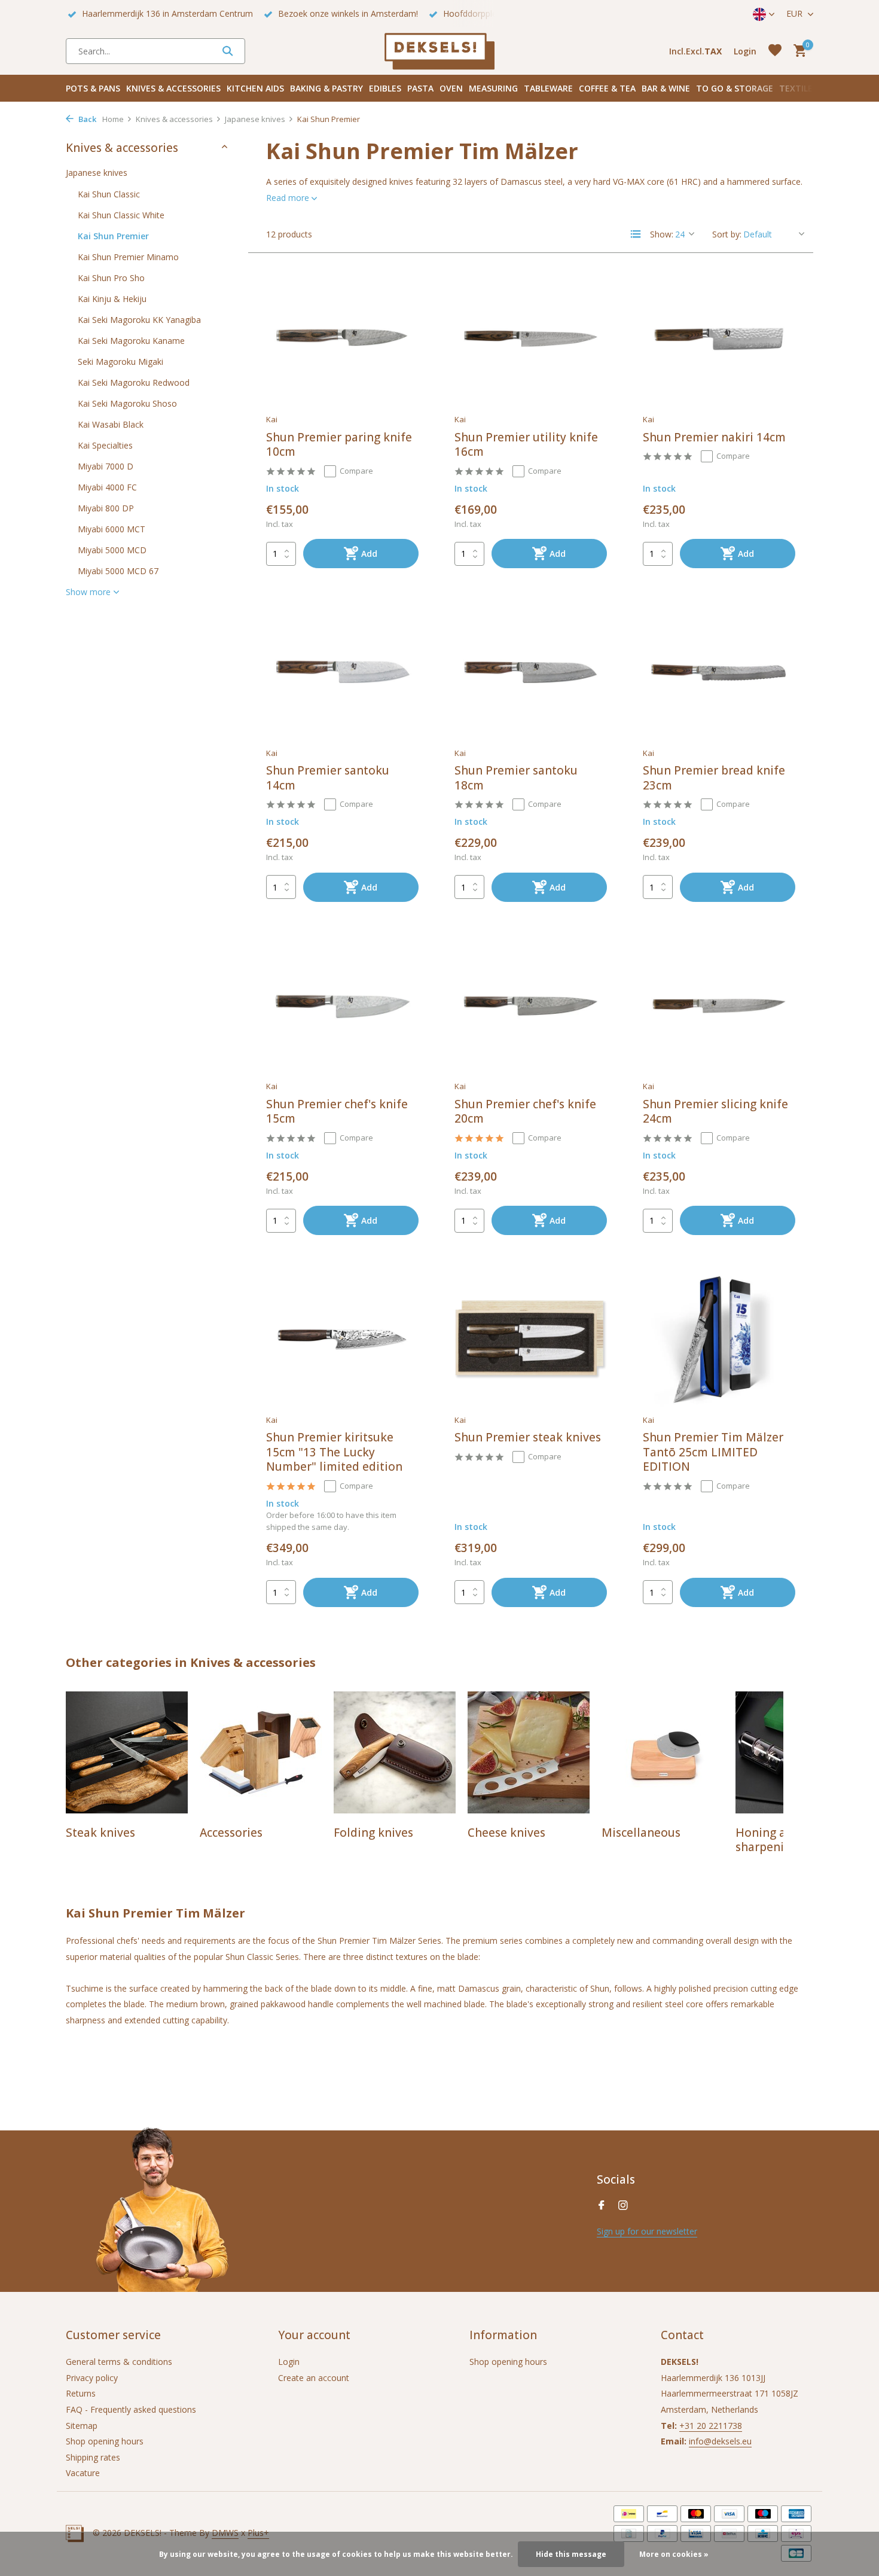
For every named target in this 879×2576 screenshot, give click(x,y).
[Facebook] (602, 2206)
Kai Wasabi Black (111, 424)
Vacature (83, 2473)
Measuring (493, 88)
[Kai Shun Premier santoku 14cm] (342, 672)
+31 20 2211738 (711, 2426)
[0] (797, 51)
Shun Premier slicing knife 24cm (715, 1112)
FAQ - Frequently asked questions (131, 2409)
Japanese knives (255, 119)
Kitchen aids (255, 88)
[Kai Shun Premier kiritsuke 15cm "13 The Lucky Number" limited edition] (342, 1339)
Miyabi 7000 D (106, 466)
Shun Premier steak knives (528, 1438)
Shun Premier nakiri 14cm (714, 438)
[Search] (228, 51)
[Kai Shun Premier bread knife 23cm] (719, 672)
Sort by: (727, 234)
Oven (451, 88)
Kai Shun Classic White (121, 214)
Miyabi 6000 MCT (112, 528)
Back (86, 119)
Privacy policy (92, 2378)
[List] (636, 234)
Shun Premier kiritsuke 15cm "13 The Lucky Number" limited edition (334, 1452)
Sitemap (82, 2426)
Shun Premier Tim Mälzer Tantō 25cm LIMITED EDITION (713, 1452)
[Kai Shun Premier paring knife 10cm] (342, 339)
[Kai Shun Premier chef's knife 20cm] (531, 1006)
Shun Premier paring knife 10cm (339, 445)
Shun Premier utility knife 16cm (526, 445)
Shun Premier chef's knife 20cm (525, 1112)
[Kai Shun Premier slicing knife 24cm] (719, 1006)
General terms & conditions (119, 2362)
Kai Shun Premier (113, 235)
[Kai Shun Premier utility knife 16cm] (531, 339)
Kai (272, 419)
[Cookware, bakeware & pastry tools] (439, 51)
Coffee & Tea (607, 88)
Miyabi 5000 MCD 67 (118, 570)
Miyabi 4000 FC (107, 487)
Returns (81, 2393)
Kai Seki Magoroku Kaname (131, 340)
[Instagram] (623, 2206)
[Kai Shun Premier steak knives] (531, 1339)
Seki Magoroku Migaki (120, 361)
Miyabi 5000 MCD (112, 549)
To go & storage (735, 88)
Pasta (420, 88)
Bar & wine (666, 88)
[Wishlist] (775, 51)
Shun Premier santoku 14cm (328, 778)
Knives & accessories (173, 88)
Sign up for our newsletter (647, 2231)
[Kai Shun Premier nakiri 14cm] (719, 339)
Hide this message (571, 2554)
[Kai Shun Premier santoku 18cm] (531, 672)
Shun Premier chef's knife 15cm (337, 1112)
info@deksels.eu (720, 2441)
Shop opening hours (105, 2441)
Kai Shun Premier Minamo (128, 256)
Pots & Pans (93, 88)
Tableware (548, 88)
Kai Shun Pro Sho (111, 277)
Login (289, 2362)
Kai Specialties (105, 445)
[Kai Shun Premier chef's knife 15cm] (342, 1006)
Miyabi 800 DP (106, 507)
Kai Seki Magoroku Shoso (127, 403)
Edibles (385, 88)
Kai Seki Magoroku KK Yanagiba (139, 319)
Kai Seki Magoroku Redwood (134, 382)
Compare (356, 471)
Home (113, 119)
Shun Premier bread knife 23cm (714, 778)
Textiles (798, 88)
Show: (662, 234)
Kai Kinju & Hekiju (112, 298)
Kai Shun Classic (109, 193)
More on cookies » (674, 2554)
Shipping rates (93, 2457)
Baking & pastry (326, 88)
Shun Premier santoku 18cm (516, 778)
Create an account (314, 2378)
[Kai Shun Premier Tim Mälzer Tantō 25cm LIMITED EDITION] (719, 1339)
